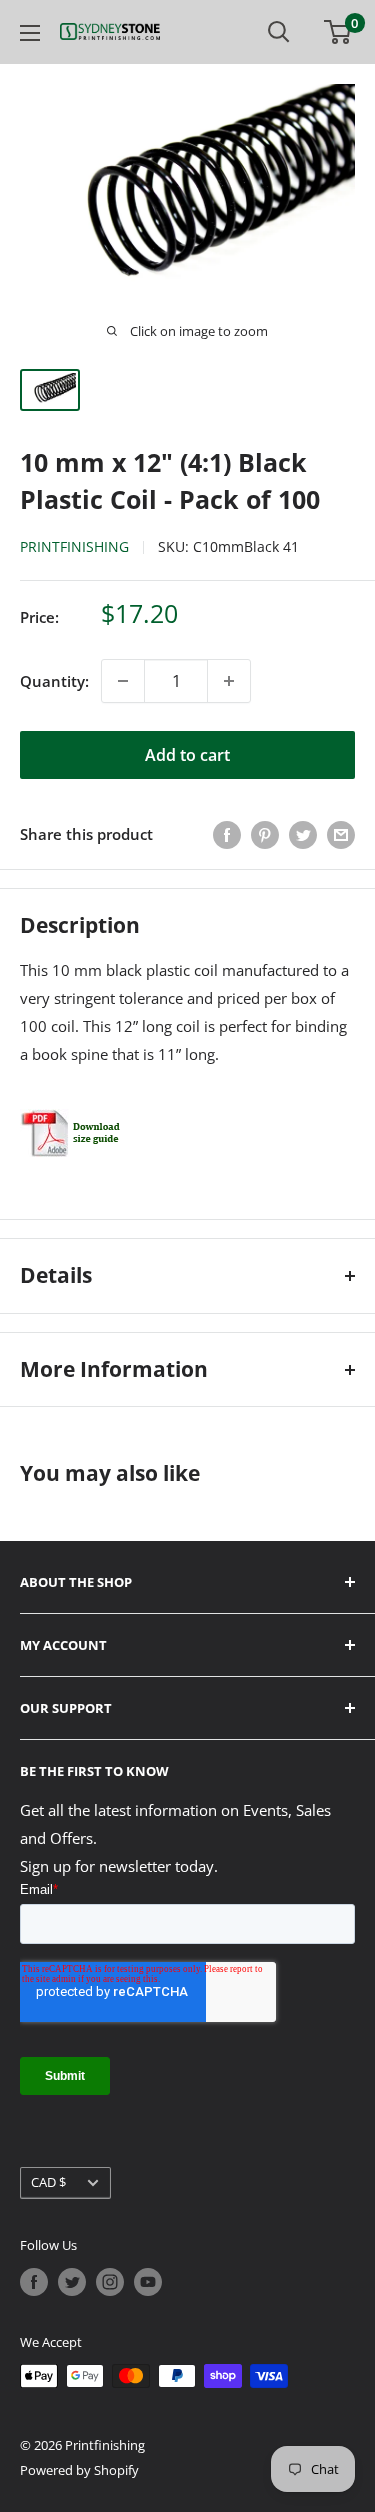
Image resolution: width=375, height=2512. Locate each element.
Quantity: (54, 681)
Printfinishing (74, 546)
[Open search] (279, 32)
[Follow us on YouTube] (148, 2282)
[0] (338, 32)
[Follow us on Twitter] (72, 2282)
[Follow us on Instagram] (110, 2282)
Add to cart (187, 755)
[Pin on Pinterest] (265, 834)
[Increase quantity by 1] (229, 681)
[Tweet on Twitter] (303, 834)
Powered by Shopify (79, 2470)
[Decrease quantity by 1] (123, 681)
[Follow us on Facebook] (34, 2282)
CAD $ (48, 2182)
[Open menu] (30, 33)
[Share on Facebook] (227, 834)
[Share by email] (341, 834)
